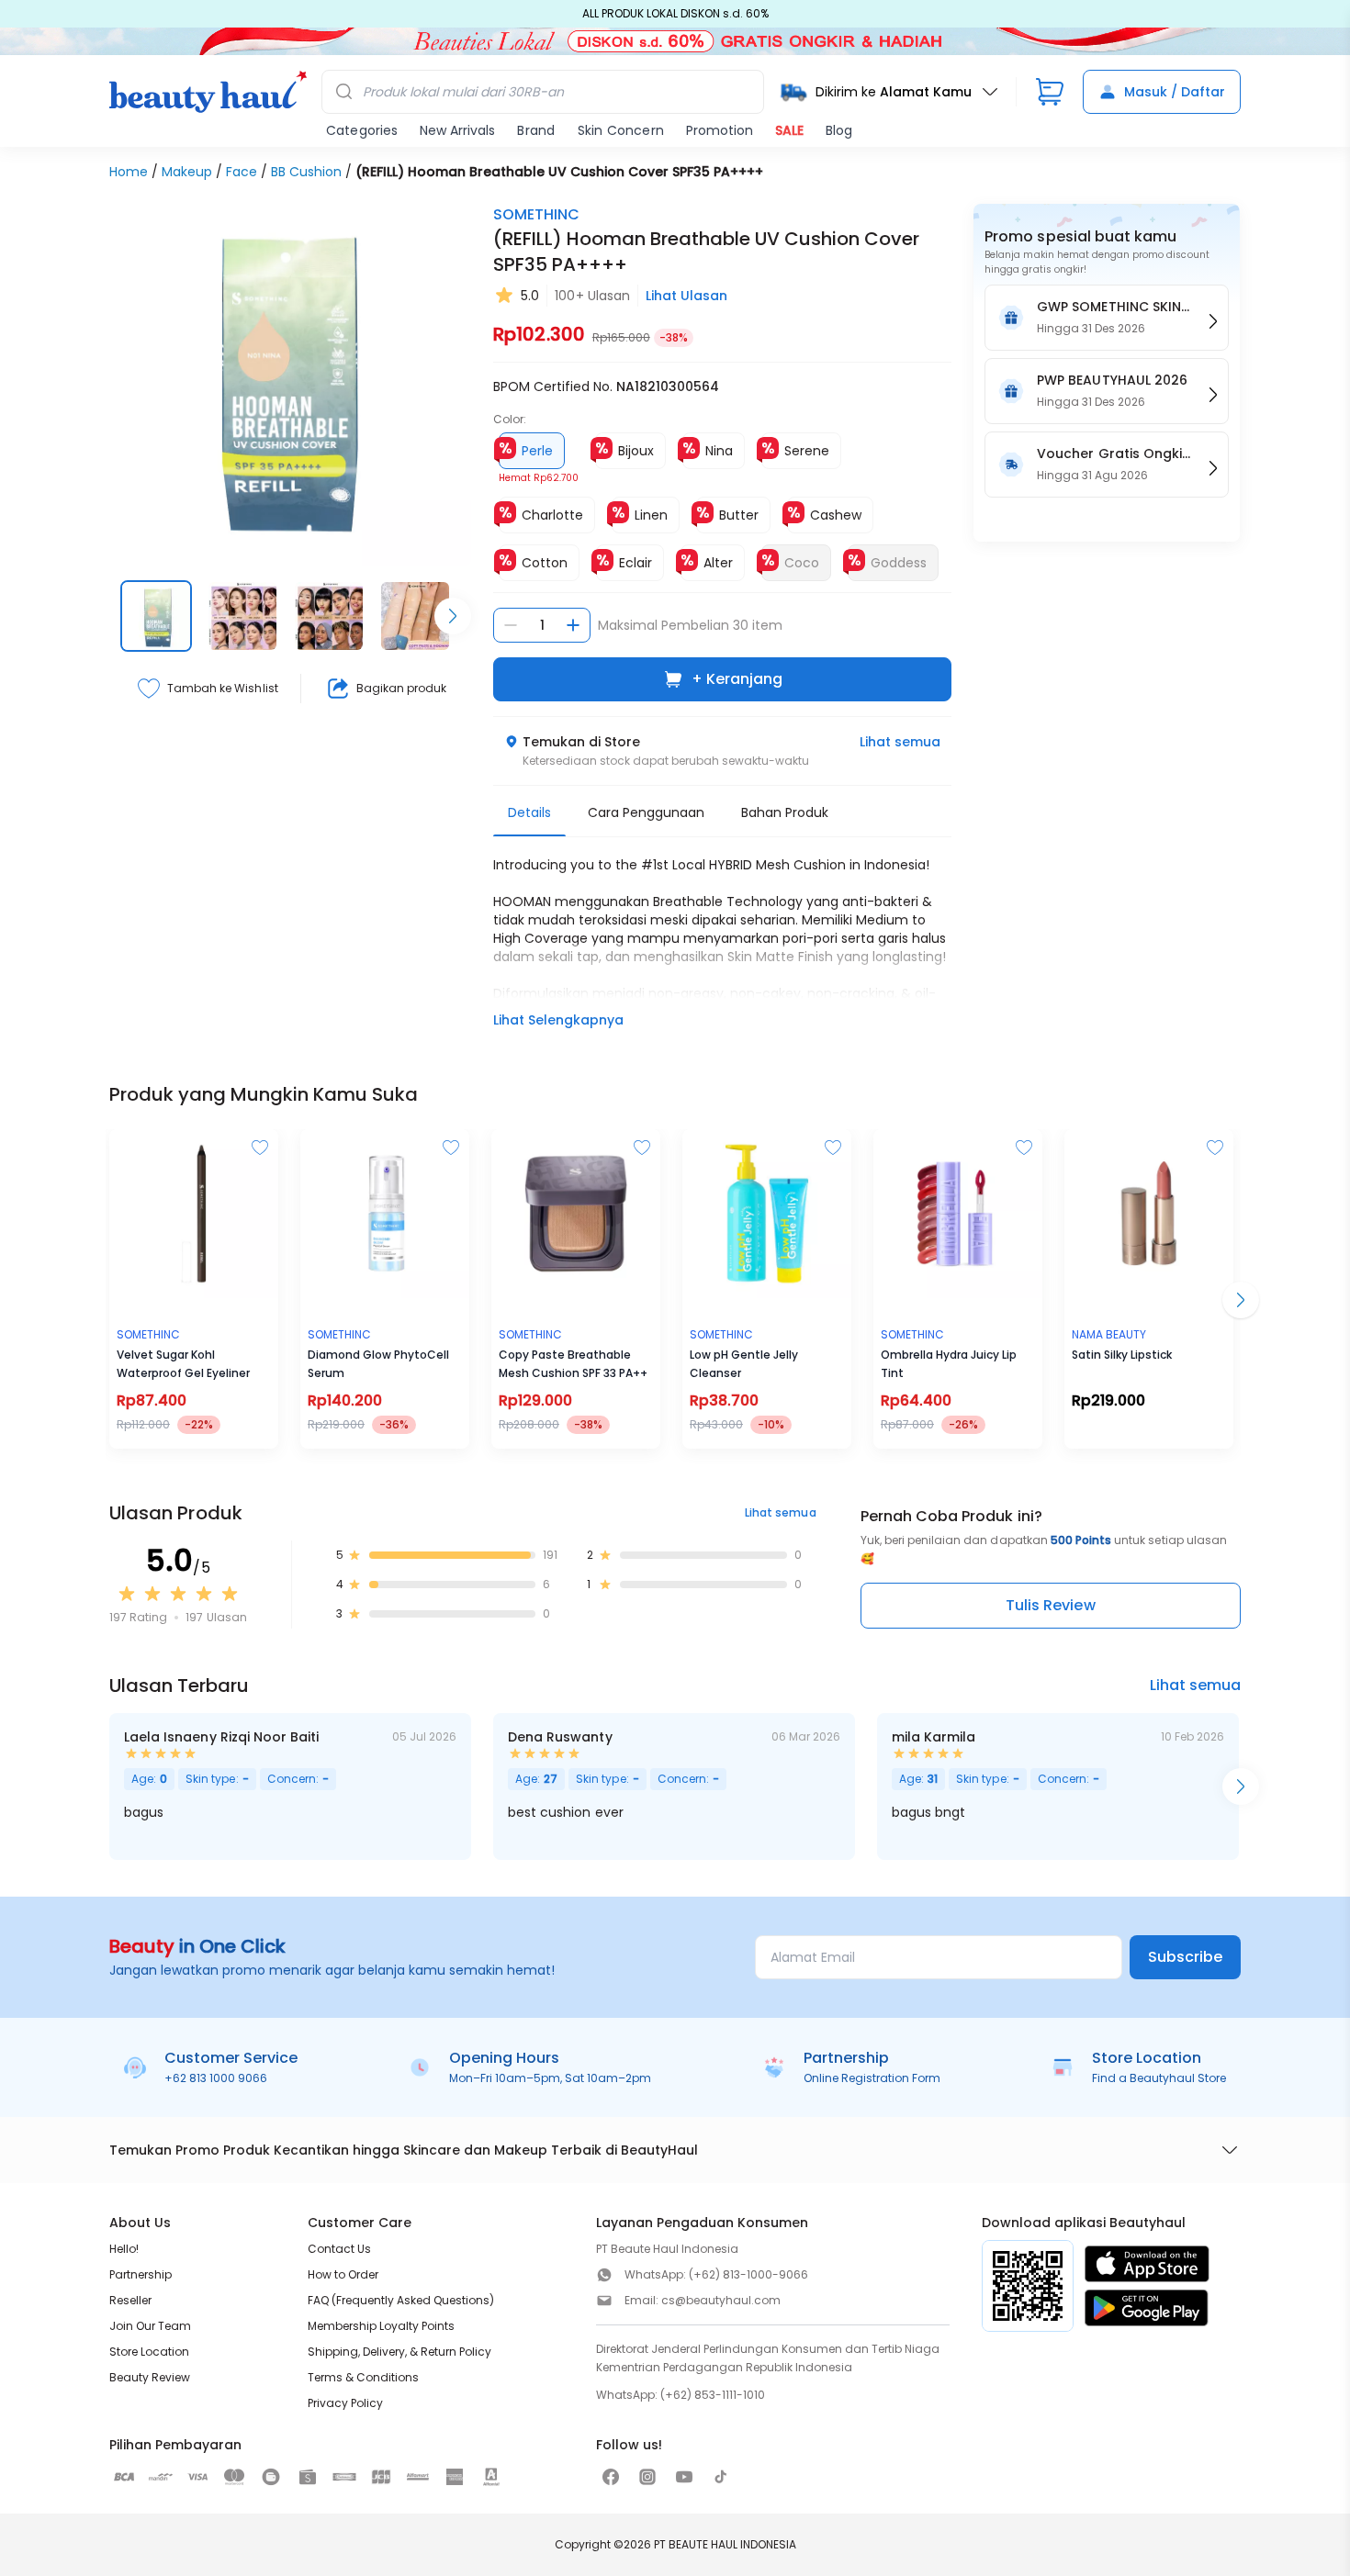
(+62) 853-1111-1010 (713, 2395)
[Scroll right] (453, 616)
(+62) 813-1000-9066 (748, 2274)
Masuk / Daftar (1175, 92)
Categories (362, 130)
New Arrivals (457, 130)
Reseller (130, 2300)
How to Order (343, 2274)
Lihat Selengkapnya (558, 1020)
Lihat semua (900, 742)
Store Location (149, 2352)
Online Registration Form (872, 2078)
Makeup (187, 172)
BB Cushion (306, 172)
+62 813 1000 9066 (216, 2078)
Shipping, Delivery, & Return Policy (399, 2352)
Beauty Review (150, 2377)
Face (242, 172)
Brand (536, 130)
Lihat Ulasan (686, 296)
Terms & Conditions (363, 2377)
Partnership (141, 2274)
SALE (789, 130)
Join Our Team (150, 2326)
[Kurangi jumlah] (511, 625)
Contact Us (339, 2249)
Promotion (720, 130)
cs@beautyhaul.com (721, 2300)
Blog (839, 130)
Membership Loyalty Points (381, 2326)
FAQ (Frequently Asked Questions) (401, 2300)
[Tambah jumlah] (573, 625)
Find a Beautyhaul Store (1159, 2078)
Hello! (124, 2249)
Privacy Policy (345, 2403)
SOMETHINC (536, 214)
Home (129, 172)
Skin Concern (621, 130)
